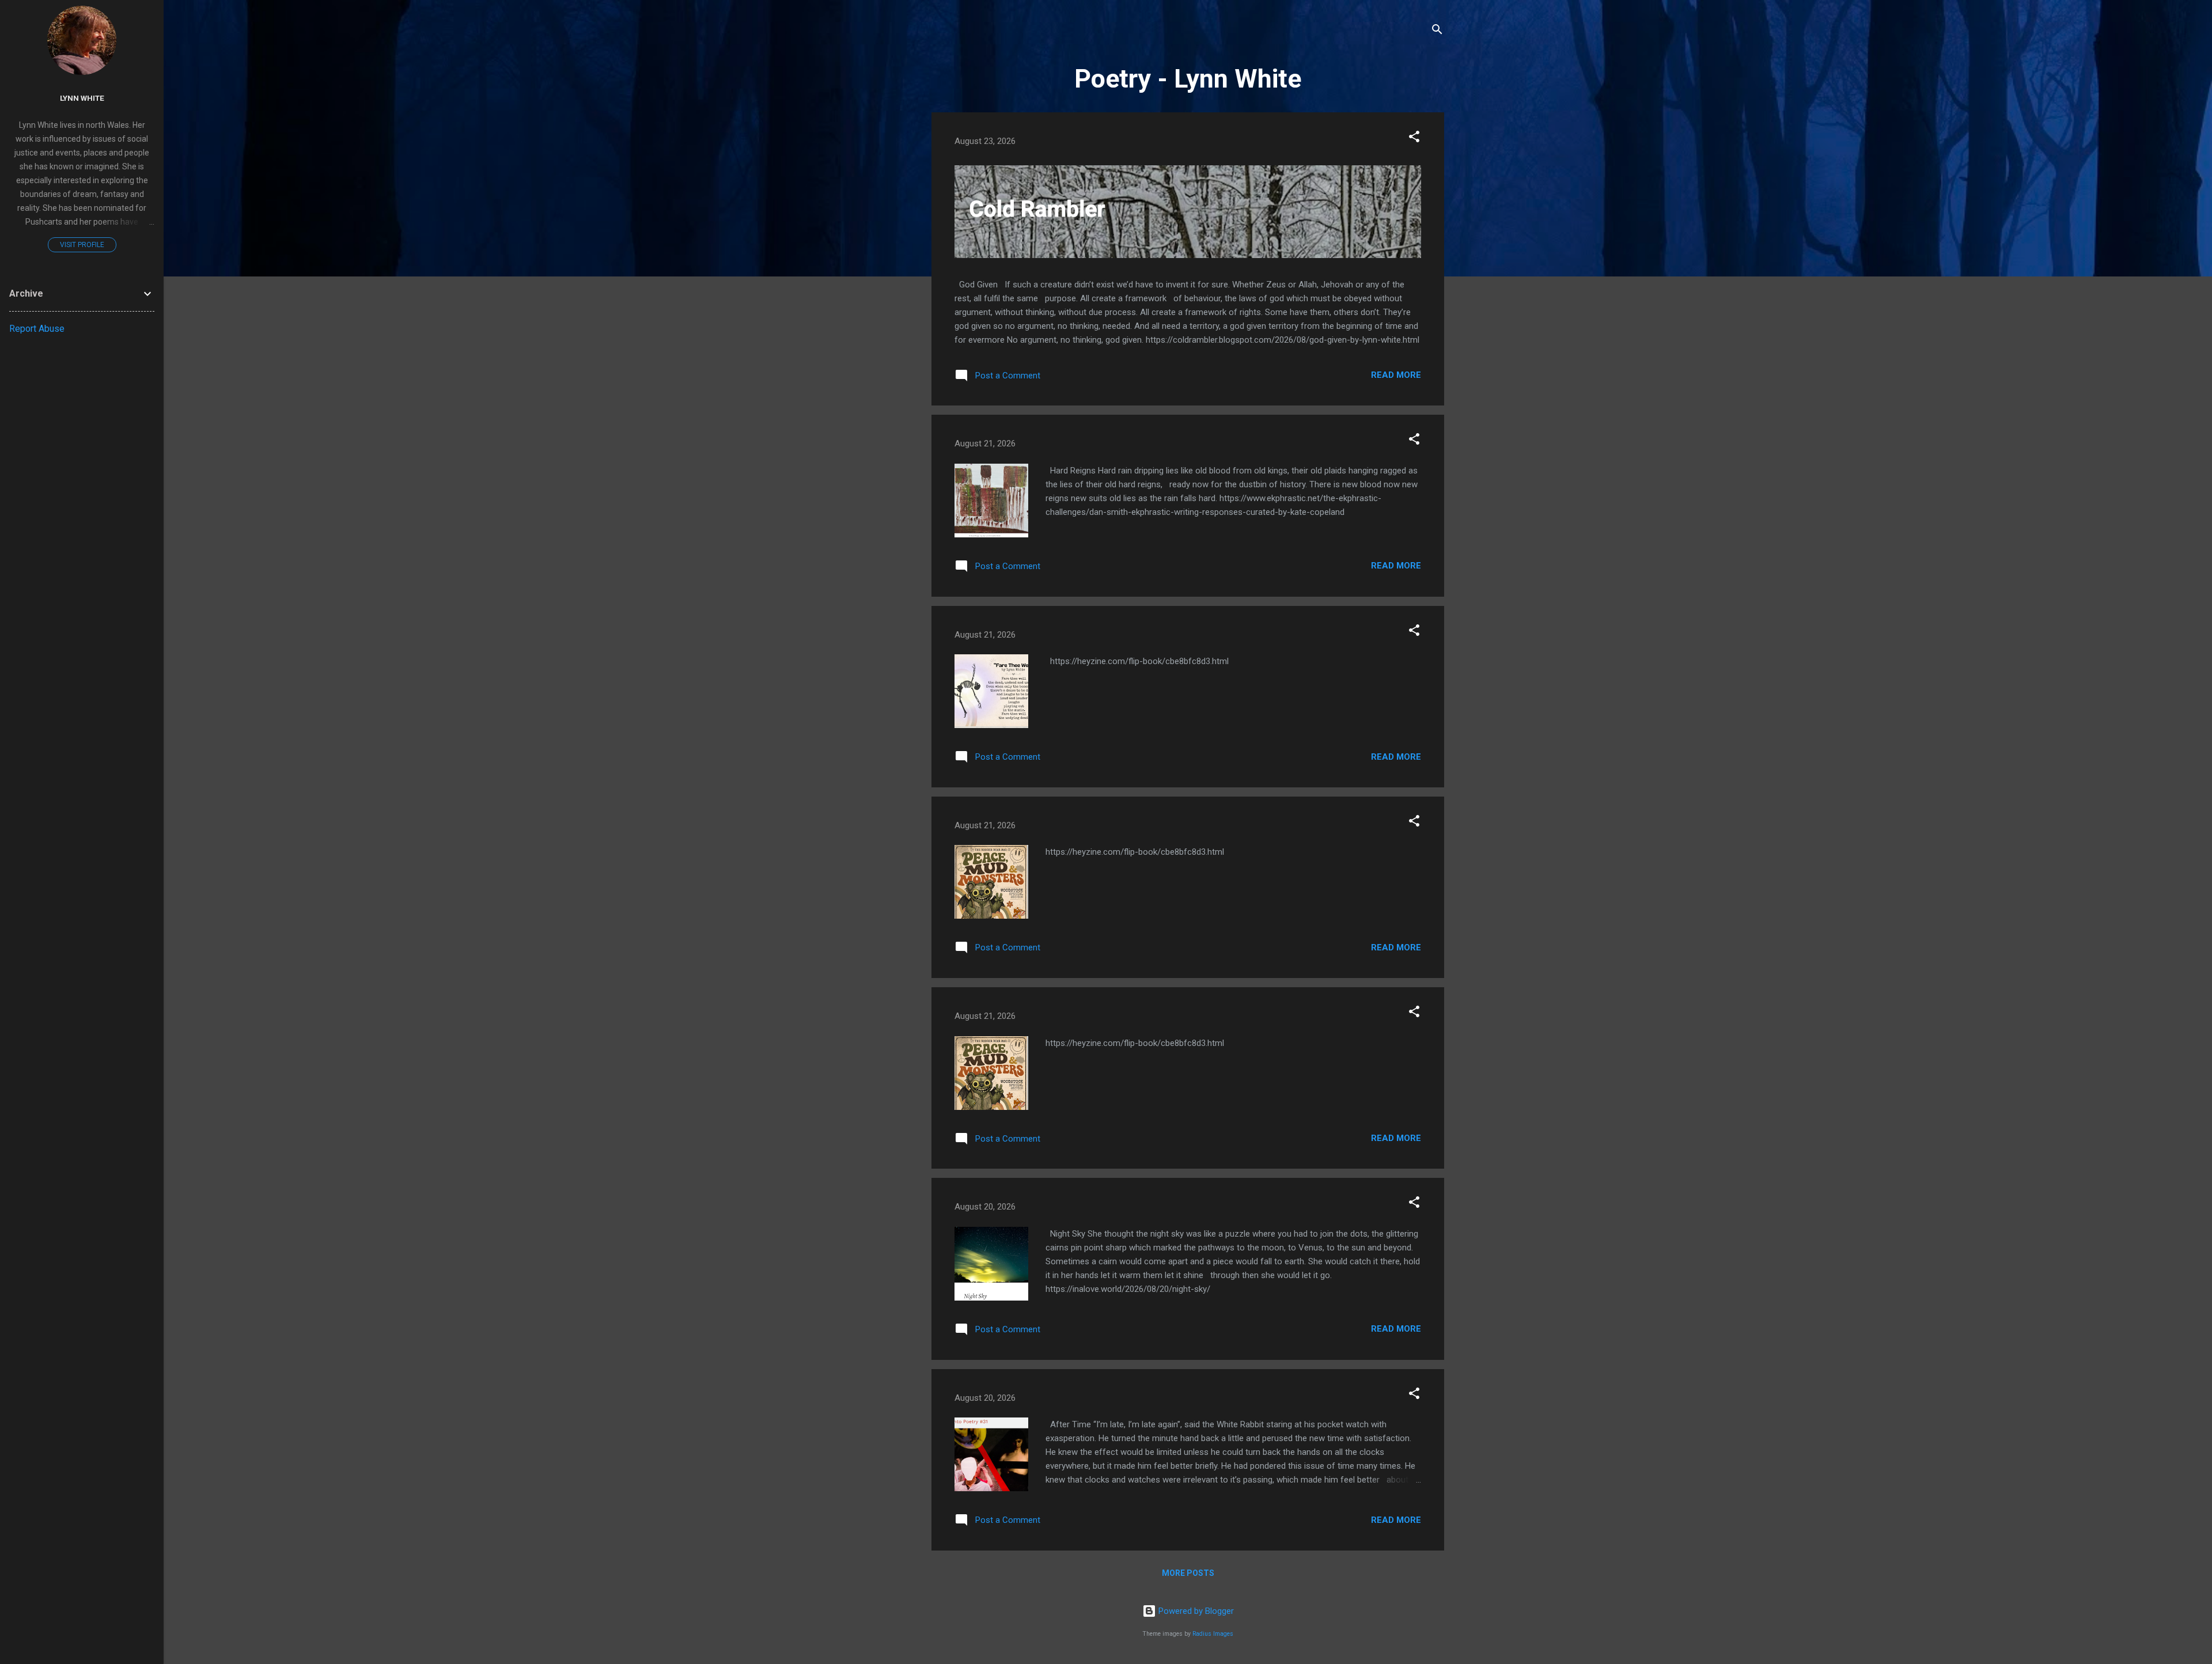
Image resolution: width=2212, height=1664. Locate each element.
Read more (1396, 375)
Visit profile (82, 245)
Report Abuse (37, 329)
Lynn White (82, 98)
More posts (1188, 1573)
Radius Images (1213, 1634)
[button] (1414, 139)
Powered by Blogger (1195, 1611)
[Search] (1437, 31)
